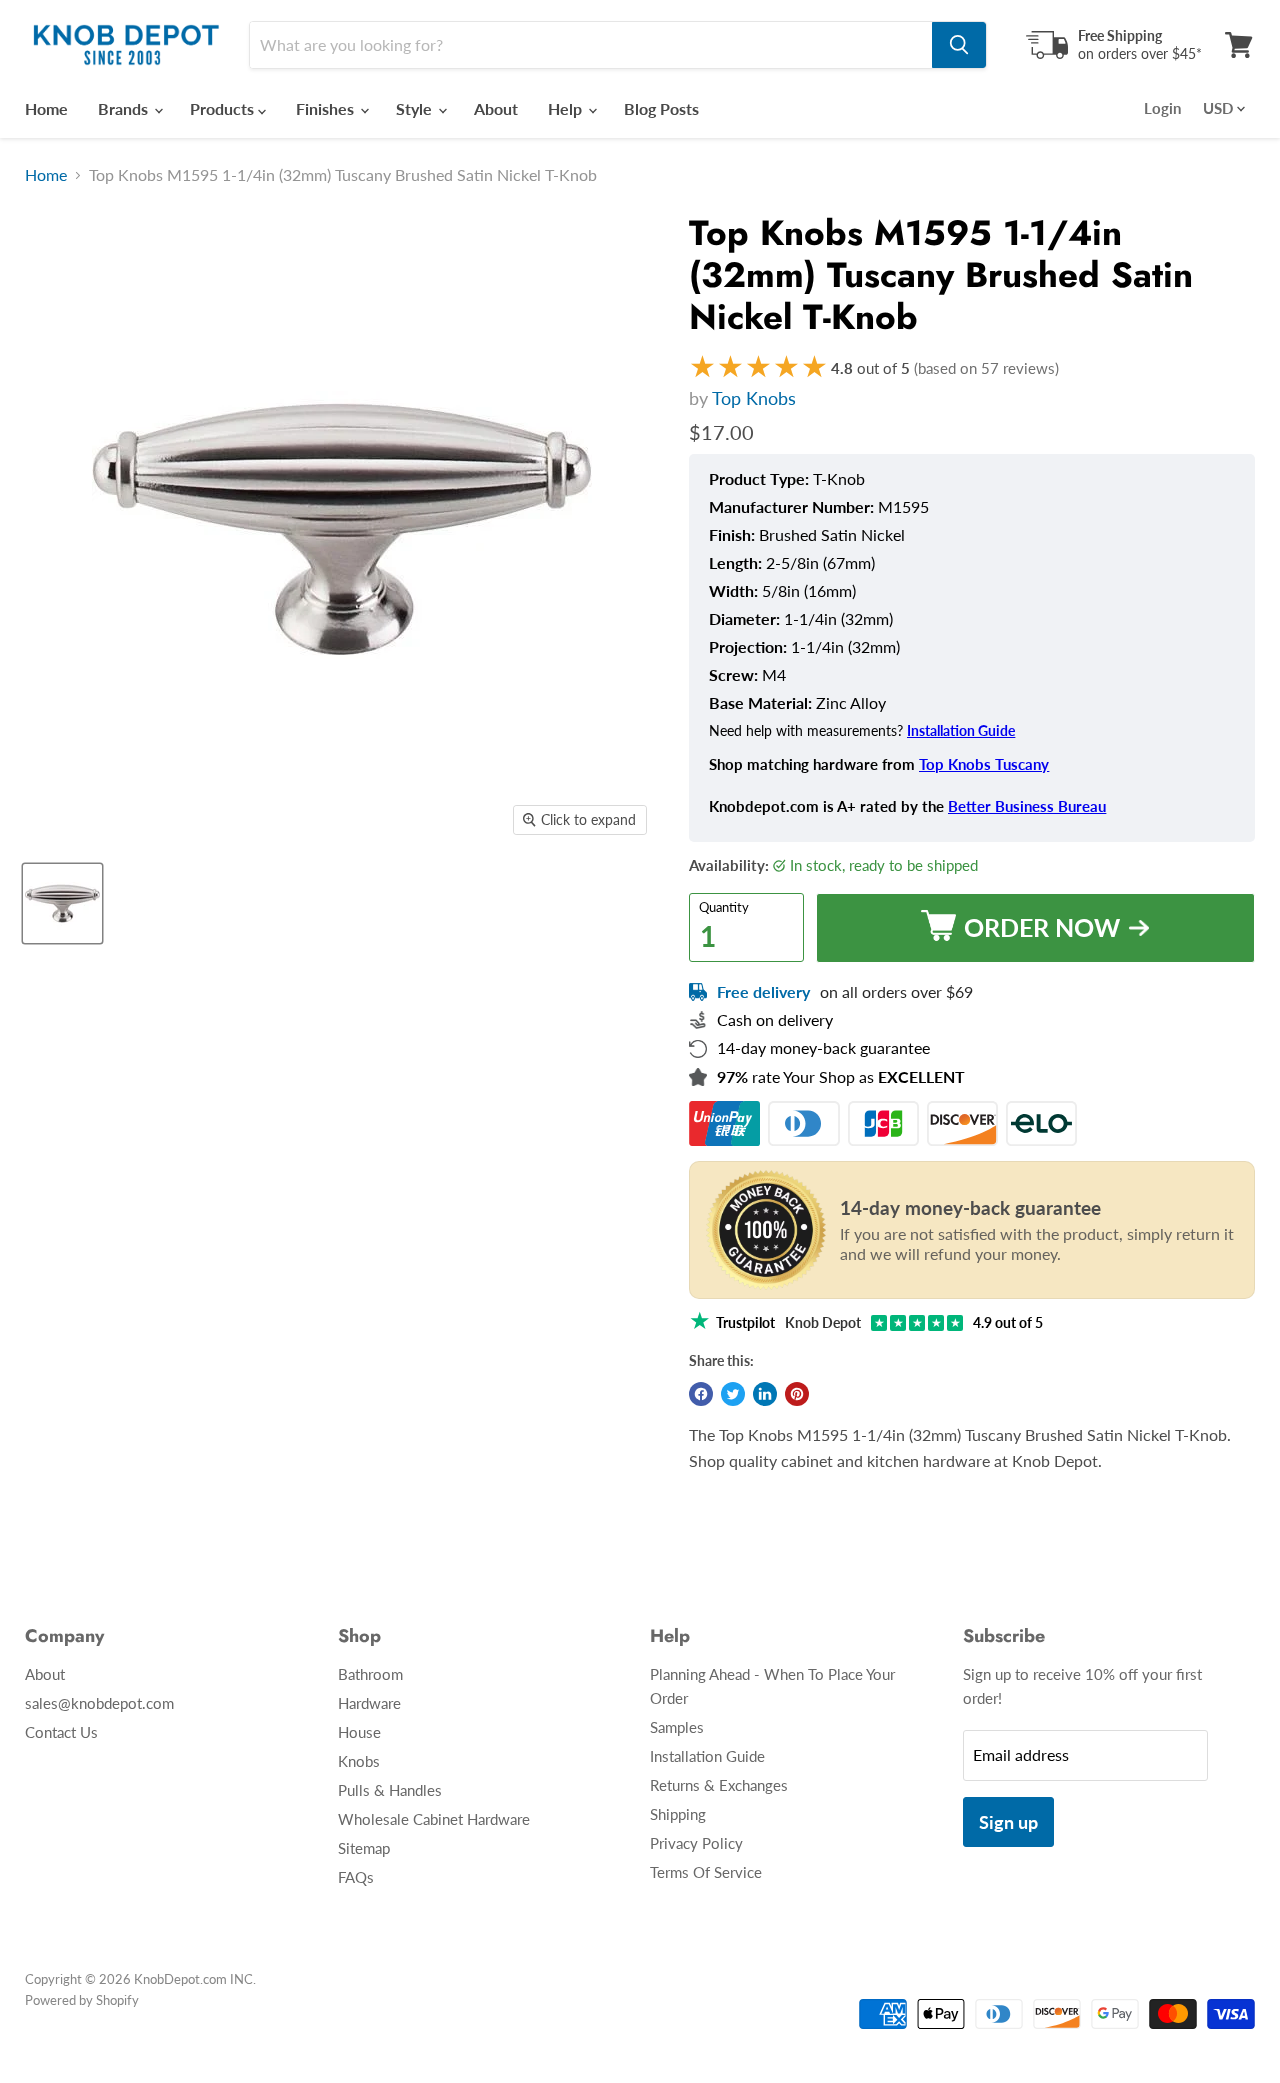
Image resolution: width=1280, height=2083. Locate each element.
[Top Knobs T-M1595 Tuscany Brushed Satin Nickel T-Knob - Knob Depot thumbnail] (62, 903)
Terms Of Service (706, 1872)
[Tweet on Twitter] (733, 1394)
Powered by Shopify (82, 2000)
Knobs (359, 1761)
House (359, 1732)
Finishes (327, 108)
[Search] (959, 45)
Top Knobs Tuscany (984, 764)
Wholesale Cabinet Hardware (434, 1819)
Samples (677, 1727)
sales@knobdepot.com (99, 1703)
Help (567, 108)
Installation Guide (961, 731)
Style (416, 108)
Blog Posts (661, 108)
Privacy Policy (696, 1843)
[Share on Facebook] (701, 1394)
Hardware (369, 1703)
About (496, 108)
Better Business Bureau (1027, 806)
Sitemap (364, 1848)
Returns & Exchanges (719, 1785)
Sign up (1008, 1822)
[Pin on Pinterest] (797, 1394)
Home (46, 108)
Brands (125, 108)
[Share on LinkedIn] (765, 1394)
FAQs (356, 1877)
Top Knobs (754, 398)
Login (1162, 108)
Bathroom (370, 1674)
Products (224, 108)
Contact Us (61, 1732)
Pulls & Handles (390, 1790)
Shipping (678, 1814)
